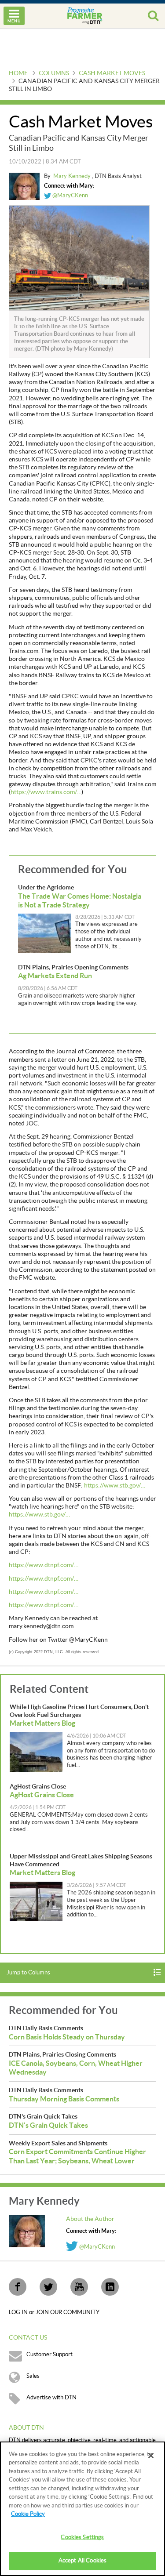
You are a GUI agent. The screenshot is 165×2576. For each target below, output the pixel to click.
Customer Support (49, 2355)
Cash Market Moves (112, 73)
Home (18, 73)
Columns (54, 73)
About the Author (90, 2219)
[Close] (151, 2456)
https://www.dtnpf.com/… (44, 1565)
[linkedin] (110, 2287)
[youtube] (79, 2287)
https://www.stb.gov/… (115, 1486)
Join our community (68, 2312)
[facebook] (18, 2287)
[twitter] (48, 2287)
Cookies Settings (82, 2537)
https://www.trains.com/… (46, 792)
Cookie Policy (28, 2514)
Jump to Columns (28, 1973)
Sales (33, 2376)
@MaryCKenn (70, 196)
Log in (19, 2312)
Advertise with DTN (51, 2398)
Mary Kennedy (73, 176)
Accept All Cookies (82, 2561)
